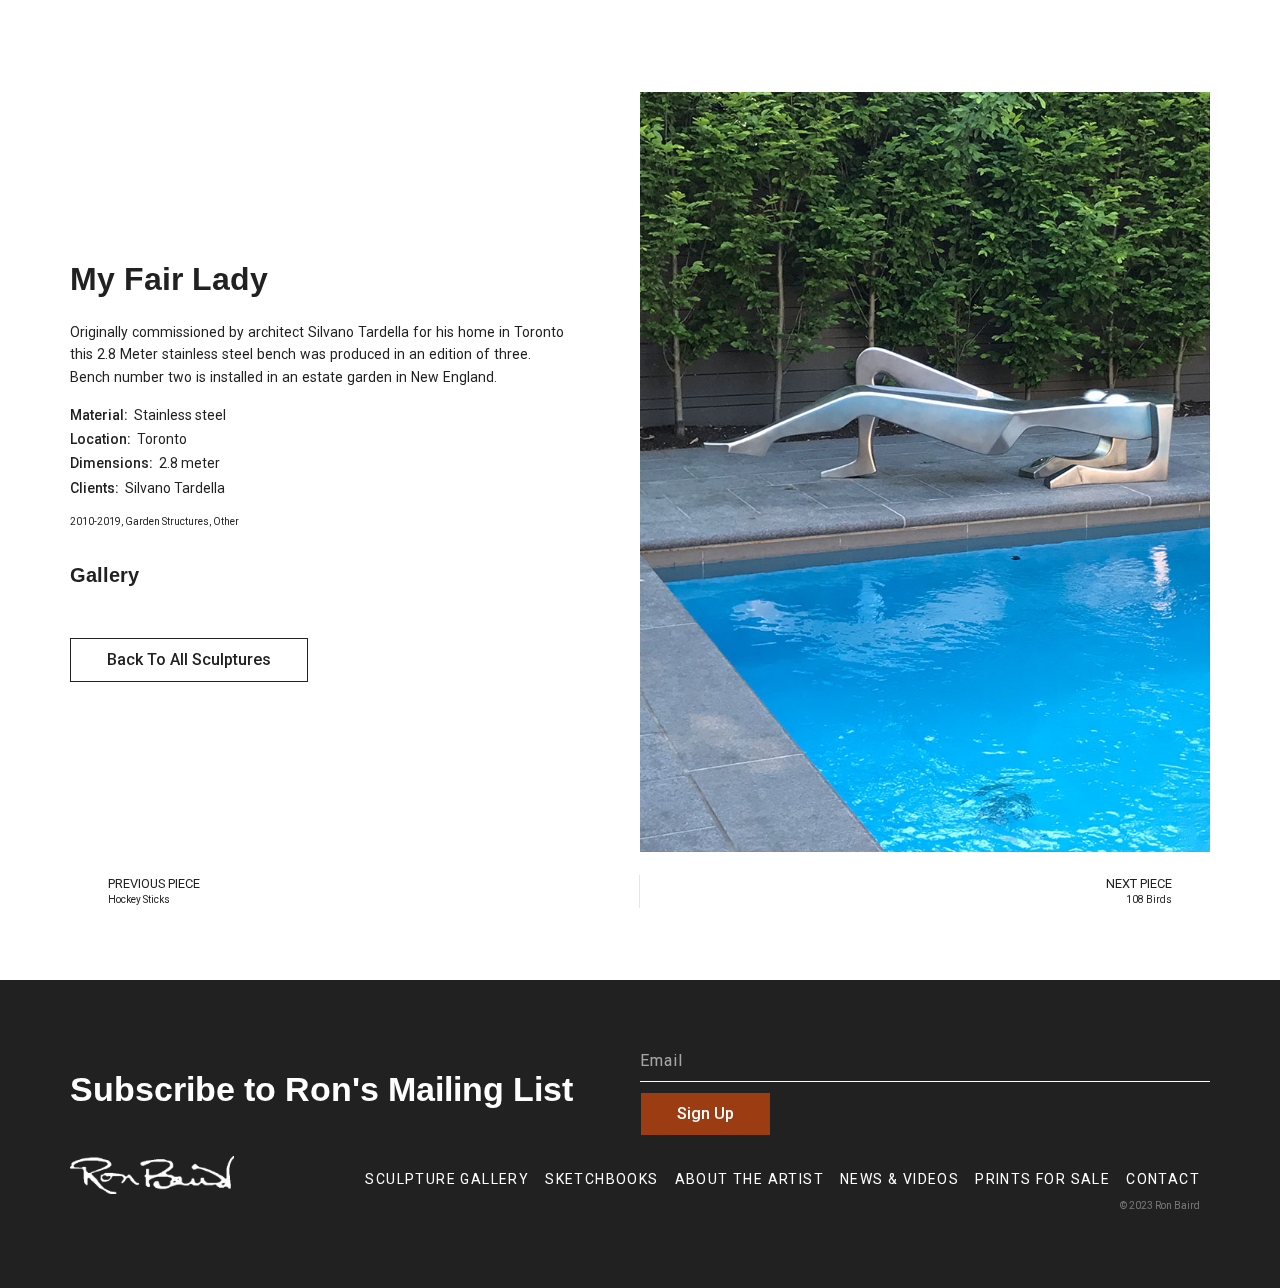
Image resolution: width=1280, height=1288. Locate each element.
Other (226, 521)
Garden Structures (167, 521)
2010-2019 (95, 521)
